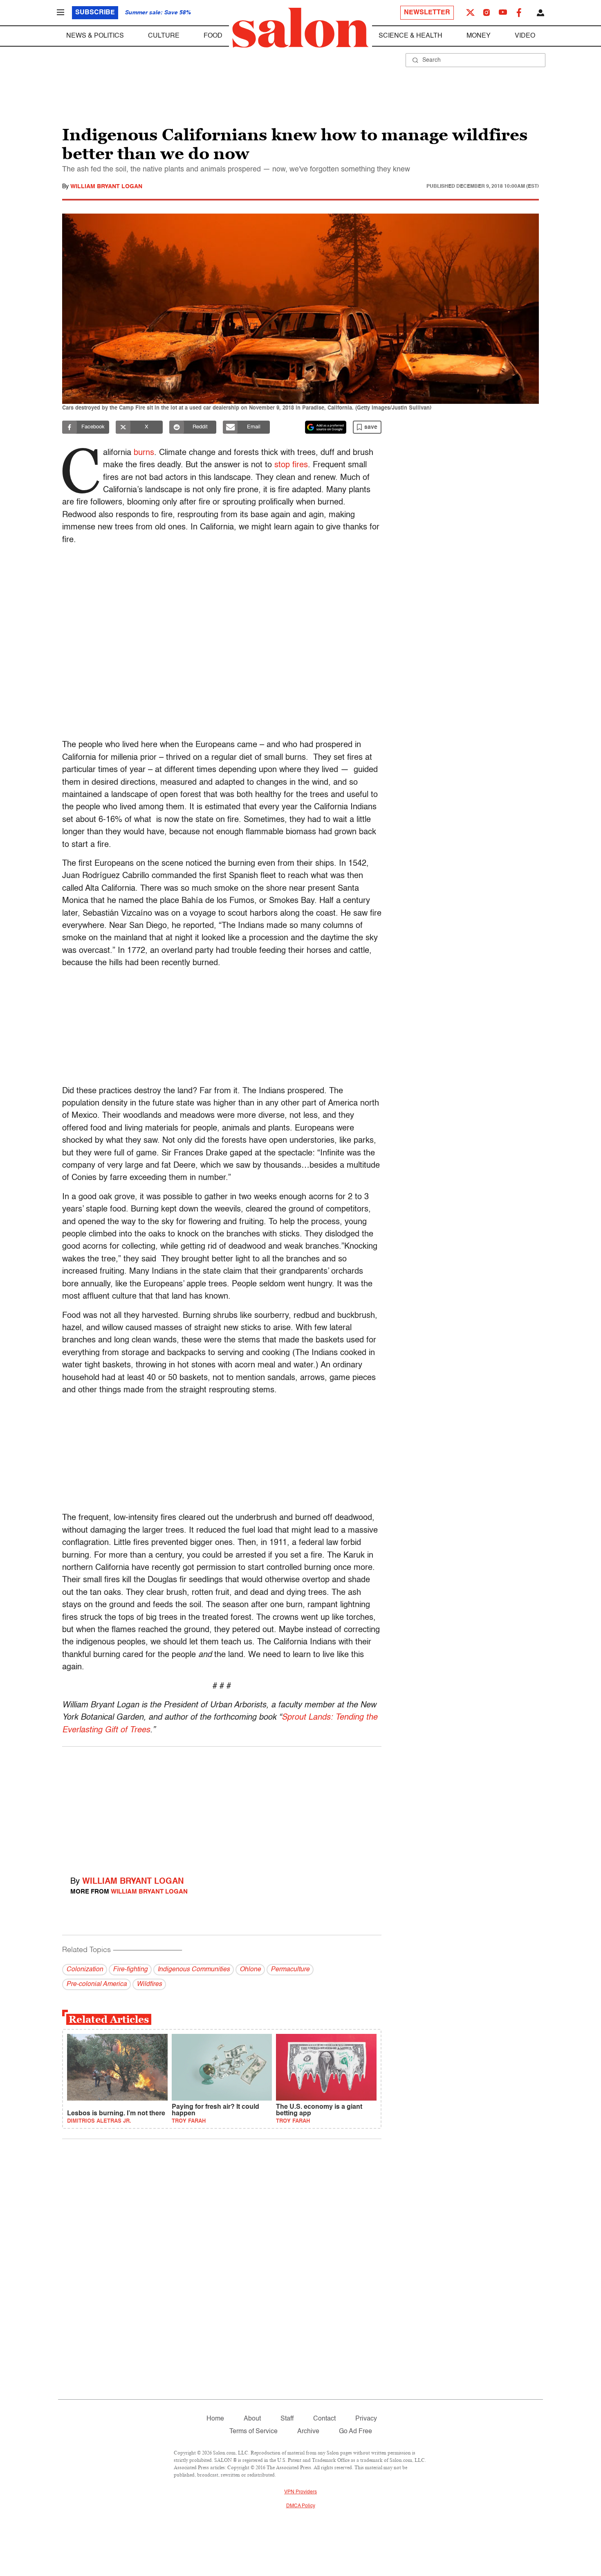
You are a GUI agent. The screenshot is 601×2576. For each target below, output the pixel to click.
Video (525, 36)
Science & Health (410, 36)
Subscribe (95, 13)
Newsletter (427, 13)
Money (479, 36)
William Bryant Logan (106, 187)
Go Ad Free (355, 2432)
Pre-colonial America (96, 1984)
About (252, 2419)
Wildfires (149, 1984)
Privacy (366, 2419)
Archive (308, 2432)
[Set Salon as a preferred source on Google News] (326, 427)
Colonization (85, 1970)
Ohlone (250, 1970)
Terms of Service (253, 2432)
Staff (287, 2419)
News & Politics (95, 36)
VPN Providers (300, 2492)
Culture (164, 36)
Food (213, 36)
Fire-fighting (130, 1970)
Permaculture (290, 1970)
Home (215, 2419)
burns (144, 453)
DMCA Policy (301, 2506)
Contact (324, 2419)
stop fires (291, 465)
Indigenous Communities (194, 1970)
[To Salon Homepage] (300, 28)
